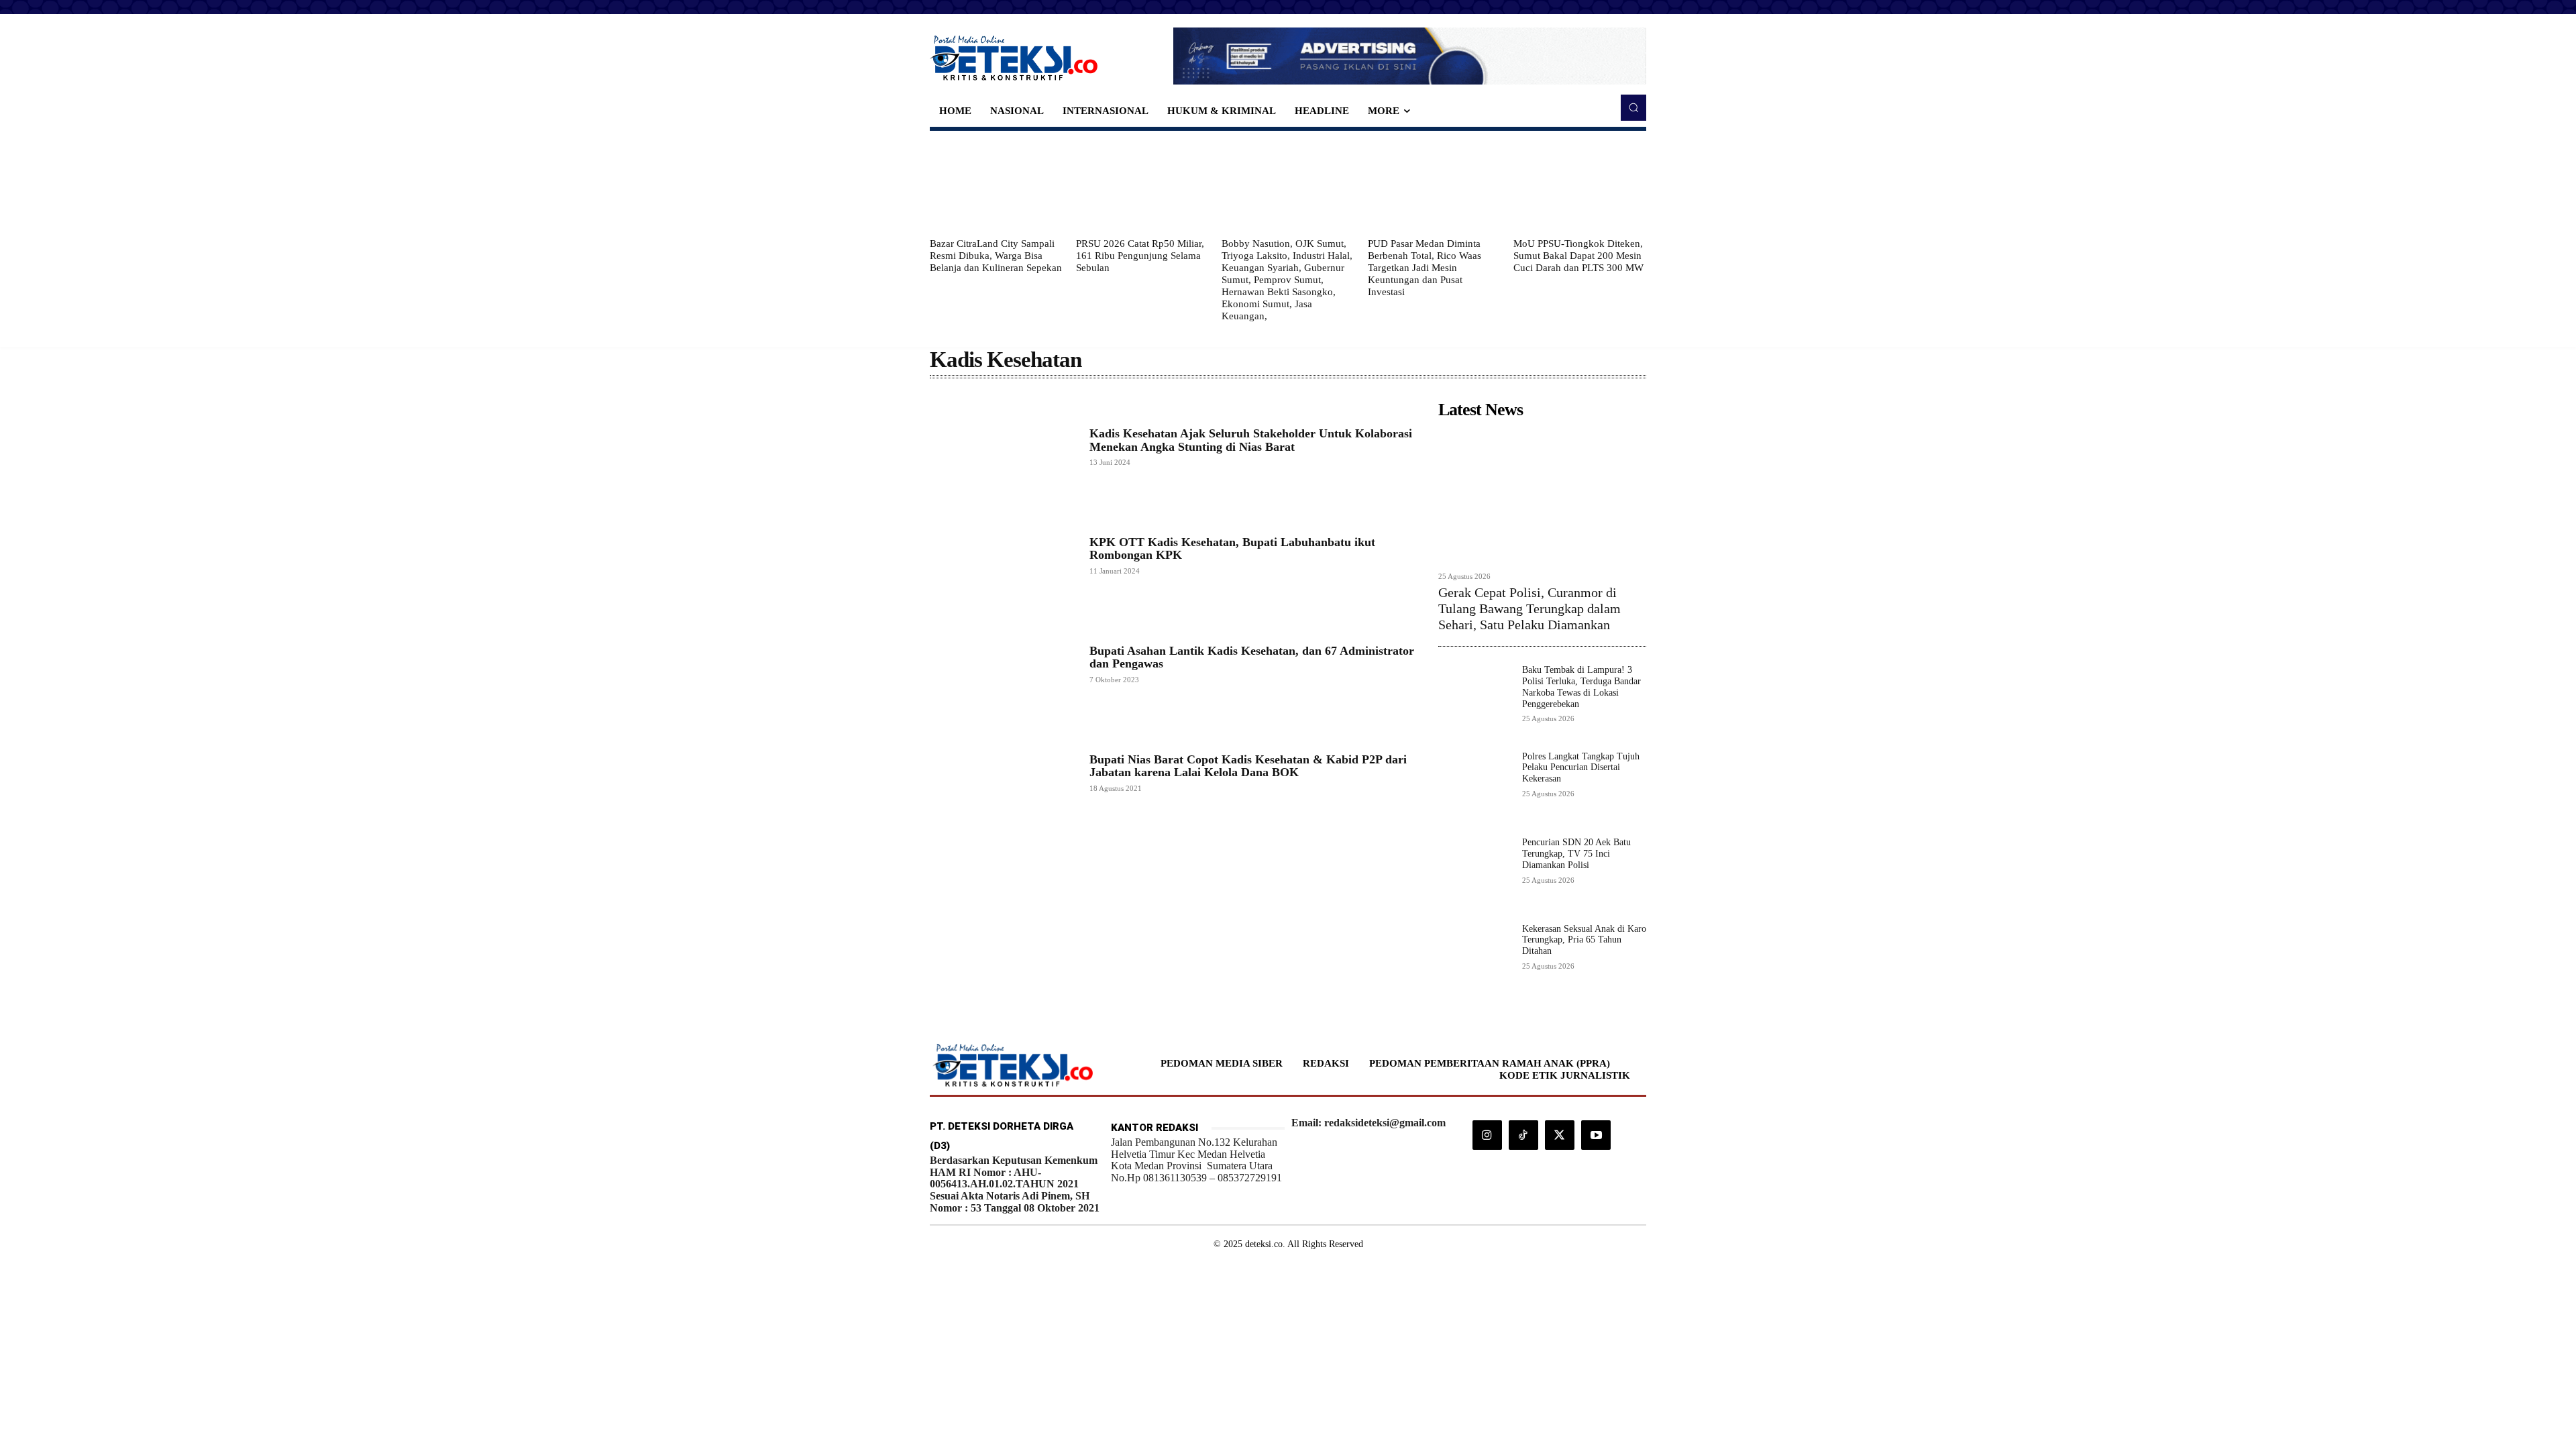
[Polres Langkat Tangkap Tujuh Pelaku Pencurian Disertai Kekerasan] (1475, 788)
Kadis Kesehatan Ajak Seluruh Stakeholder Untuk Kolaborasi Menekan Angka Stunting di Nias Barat (1251, 440)
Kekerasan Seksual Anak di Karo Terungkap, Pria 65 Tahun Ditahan (1584, 940)
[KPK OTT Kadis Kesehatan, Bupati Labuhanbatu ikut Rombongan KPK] (1003, 555)
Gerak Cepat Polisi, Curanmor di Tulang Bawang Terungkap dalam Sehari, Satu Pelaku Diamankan (1529, 608)
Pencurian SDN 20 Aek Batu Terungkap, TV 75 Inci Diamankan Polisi (1576, 854)
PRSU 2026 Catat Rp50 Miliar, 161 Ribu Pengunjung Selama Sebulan (1140, 256)
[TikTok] (1523, 1135)
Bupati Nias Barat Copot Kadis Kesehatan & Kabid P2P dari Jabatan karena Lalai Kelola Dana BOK (1248, 766)
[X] (1560, 1135)
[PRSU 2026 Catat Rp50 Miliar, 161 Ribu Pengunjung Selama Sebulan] (1142, 184)
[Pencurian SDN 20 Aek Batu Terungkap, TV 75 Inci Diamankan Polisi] (1475, 874)
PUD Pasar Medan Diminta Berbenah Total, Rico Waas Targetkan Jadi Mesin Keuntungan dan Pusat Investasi (1425, 268)
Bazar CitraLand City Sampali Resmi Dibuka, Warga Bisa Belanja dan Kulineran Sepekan (996, 256)
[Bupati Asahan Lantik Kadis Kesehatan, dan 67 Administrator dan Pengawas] (1003, 663)
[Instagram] (1487, 1135)
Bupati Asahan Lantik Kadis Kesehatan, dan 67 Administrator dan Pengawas (1252, 657)
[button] (1633, 107)
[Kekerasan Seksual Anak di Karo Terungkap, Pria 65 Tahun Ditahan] (1475, 960)
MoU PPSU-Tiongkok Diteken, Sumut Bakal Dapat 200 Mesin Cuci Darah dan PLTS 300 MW (1578, 256)
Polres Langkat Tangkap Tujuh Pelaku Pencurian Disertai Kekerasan (1581, 768)
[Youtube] (1596, 1135)
